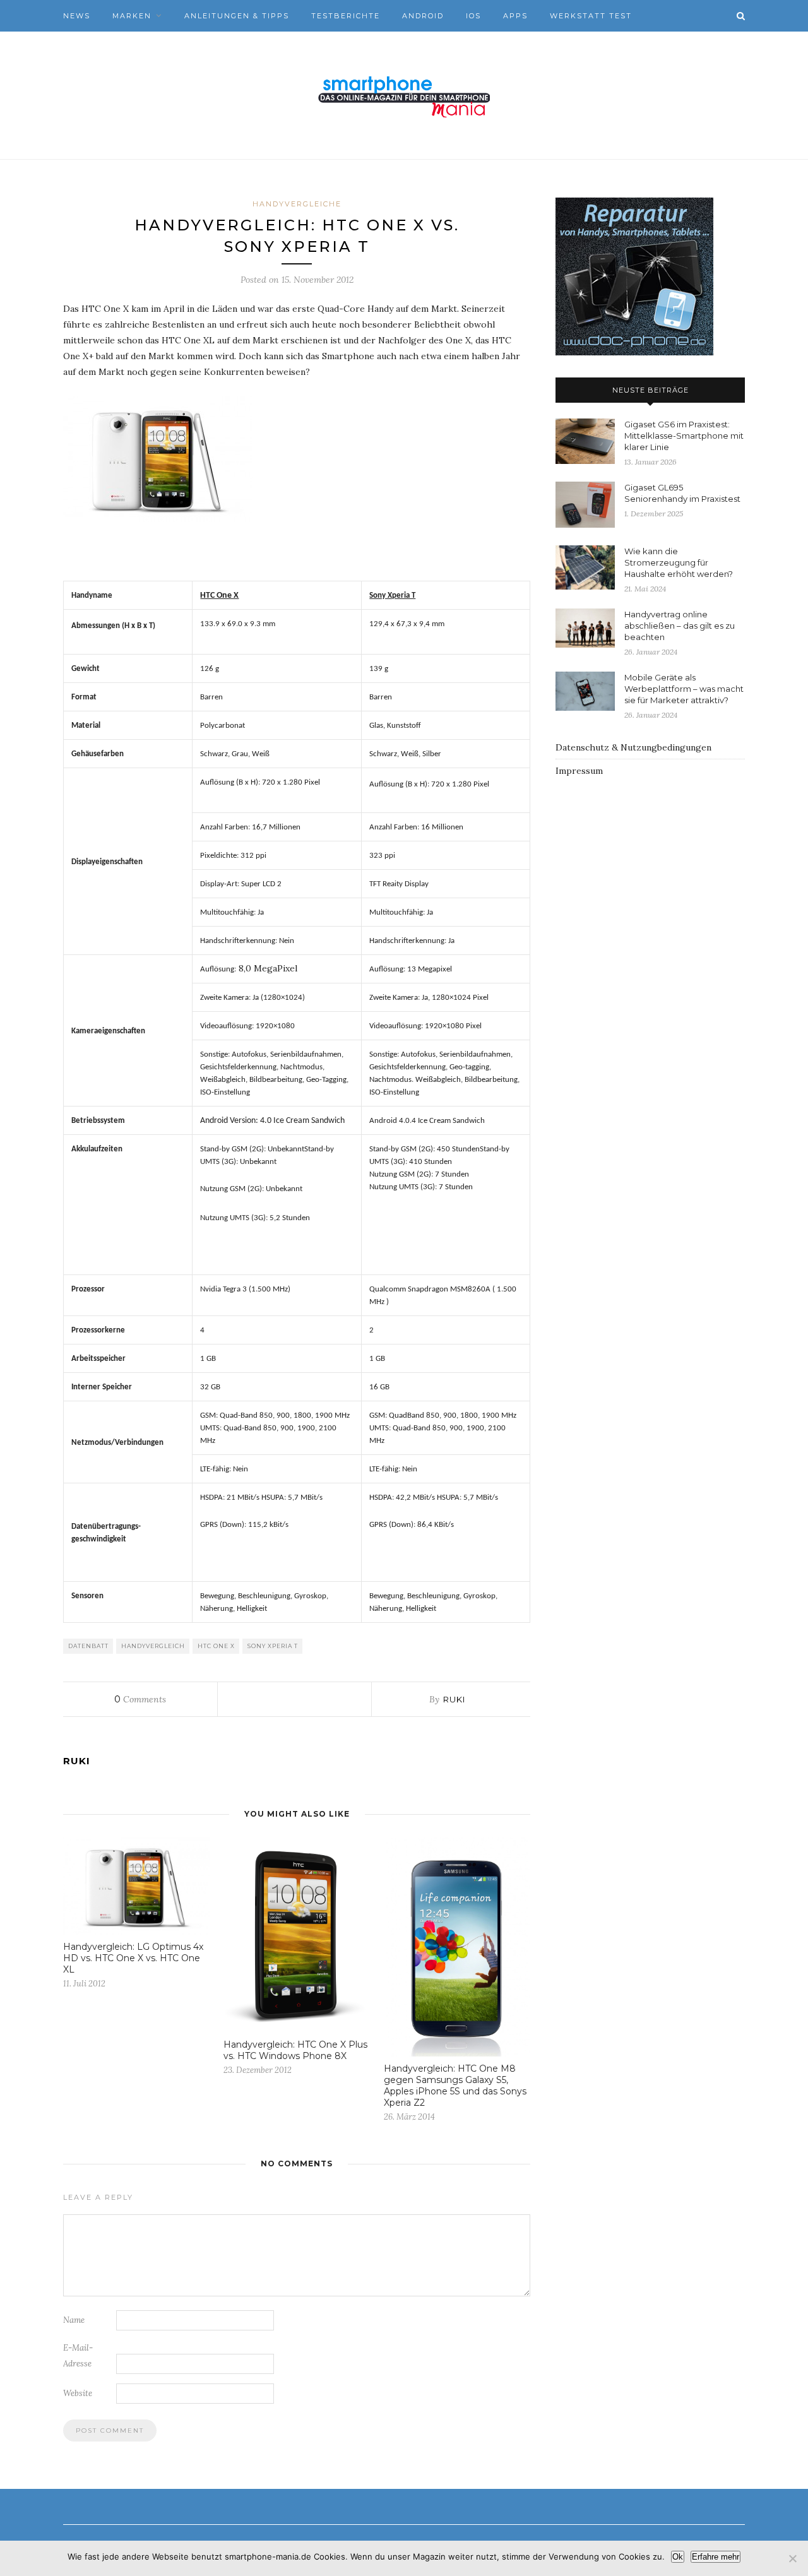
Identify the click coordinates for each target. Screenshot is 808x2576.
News (77, 16)
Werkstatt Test (591, 16)
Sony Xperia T (273, 1646)
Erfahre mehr (716, 2557)
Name (74, 2320)
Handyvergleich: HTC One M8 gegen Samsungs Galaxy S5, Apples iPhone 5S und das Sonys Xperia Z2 (455, 2086)
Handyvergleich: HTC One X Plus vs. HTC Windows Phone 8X (295, 2050)
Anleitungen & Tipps (237, 16)
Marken (132, 16)
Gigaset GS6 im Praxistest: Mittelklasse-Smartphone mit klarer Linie (684, 436)
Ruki (454, 1699)
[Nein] (792, 2558)
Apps (515, 16)
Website (78, 2393)
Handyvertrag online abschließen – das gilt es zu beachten (680, 626)
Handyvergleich (153, 1646)
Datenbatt (88, 1646)
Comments (140, 1699)
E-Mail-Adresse (78, 2356)
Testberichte (346, 16)
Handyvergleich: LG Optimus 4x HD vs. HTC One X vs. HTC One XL (133, 1958)
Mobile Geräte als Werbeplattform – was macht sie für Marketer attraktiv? (684, 689)
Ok (678, 2557)
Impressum (579, 771)
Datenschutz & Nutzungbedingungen (633, 747)
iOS (473, 16)
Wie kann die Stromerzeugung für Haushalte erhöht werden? (679, 562)
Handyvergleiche (297, 204)
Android (423, 16)
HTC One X (216, 1646)
